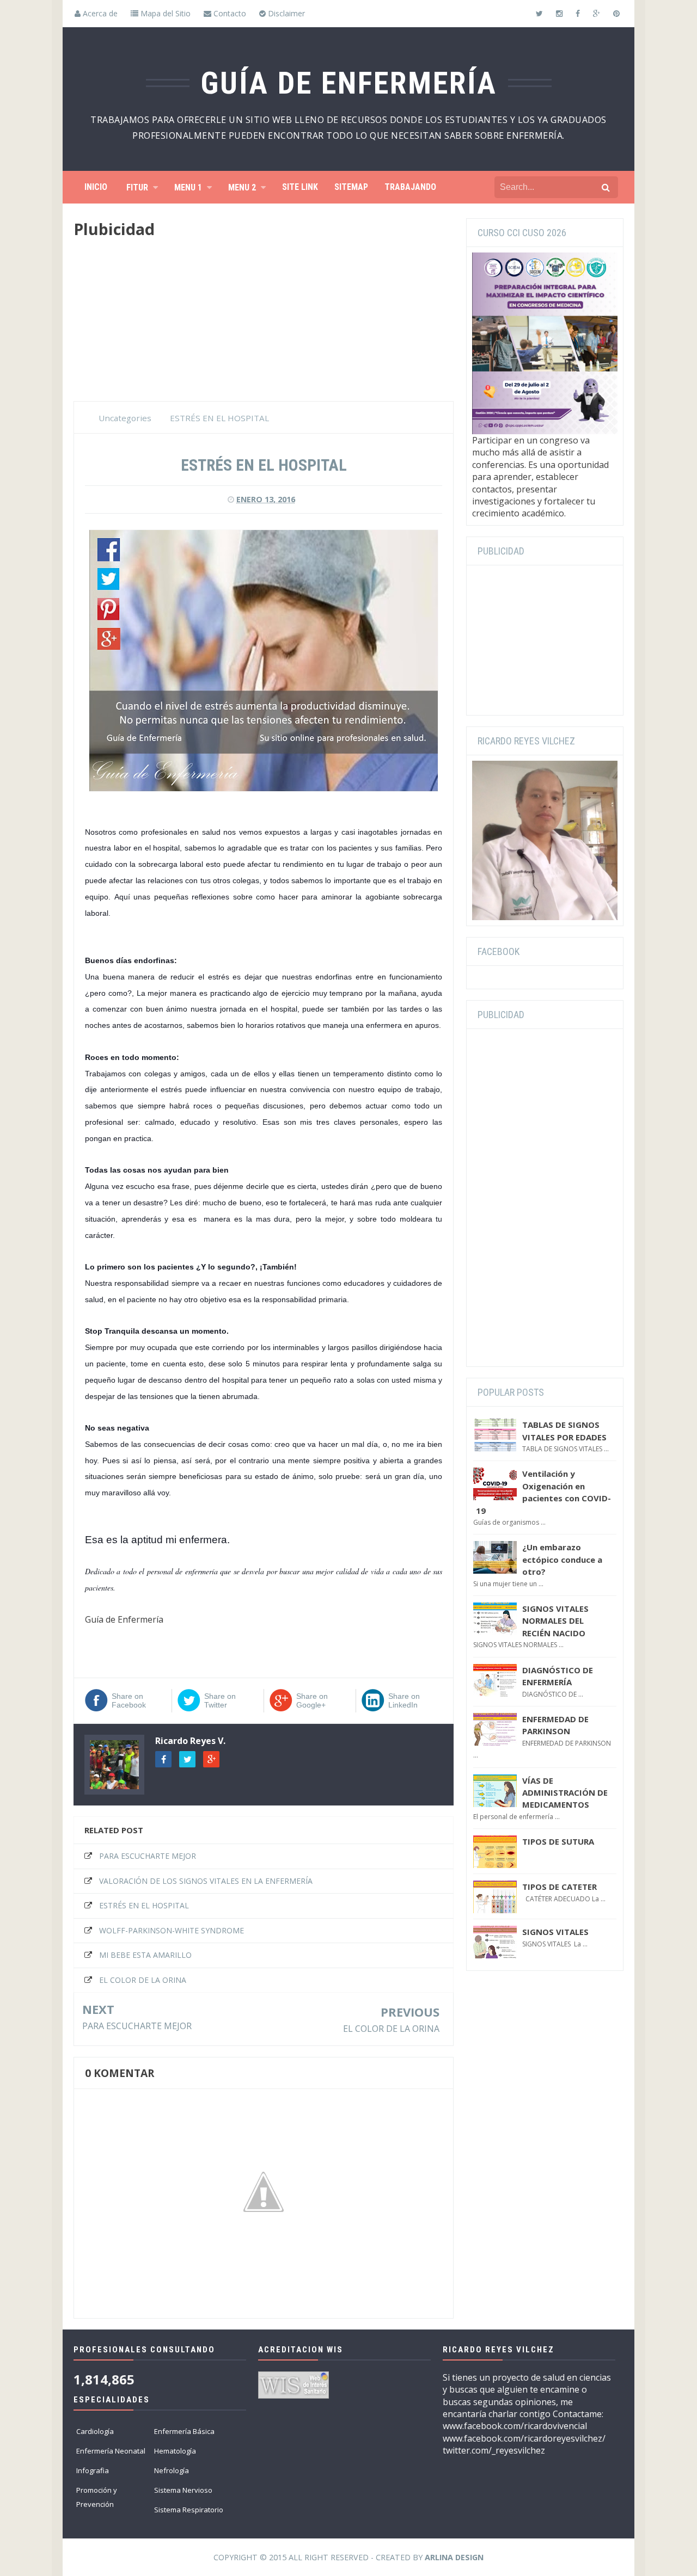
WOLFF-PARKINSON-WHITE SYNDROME (172, 1930)
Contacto (229, 13)
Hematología (175, 2451)
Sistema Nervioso (183, 2490)
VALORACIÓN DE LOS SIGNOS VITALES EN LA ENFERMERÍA (206, 1881)
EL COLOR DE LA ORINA (143, 1980)
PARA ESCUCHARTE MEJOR (148, 1856)
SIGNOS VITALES (555, 1932)
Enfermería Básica (184, 2431)
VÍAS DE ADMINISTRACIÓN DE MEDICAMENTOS (565, 1793)
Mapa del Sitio (164, 13)
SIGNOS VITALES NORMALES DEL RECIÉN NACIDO (555, 1621)
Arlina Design (454, 2557)
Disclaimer (285, 13)
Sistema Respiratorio (189, 2510)
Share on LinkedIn (404, 1700)
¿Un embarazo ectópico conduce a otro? (562, 1559)
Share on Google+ (312, 1700)
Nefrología (172, 2470)
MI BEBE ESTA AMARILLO (145, 1955)
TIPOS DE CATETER (560, 1887)
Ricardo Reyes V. (190, 1741)
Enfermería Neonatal (111, 2451)
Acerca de (99, 13)
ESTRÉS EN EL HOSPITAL (144, 1905)
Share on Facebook (129, 1700)
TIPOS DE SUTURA (558, 1841)
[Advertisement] (264, 325)
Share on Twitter (220, 1700)
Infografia (93, 2470)
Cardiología (95, 2431)
